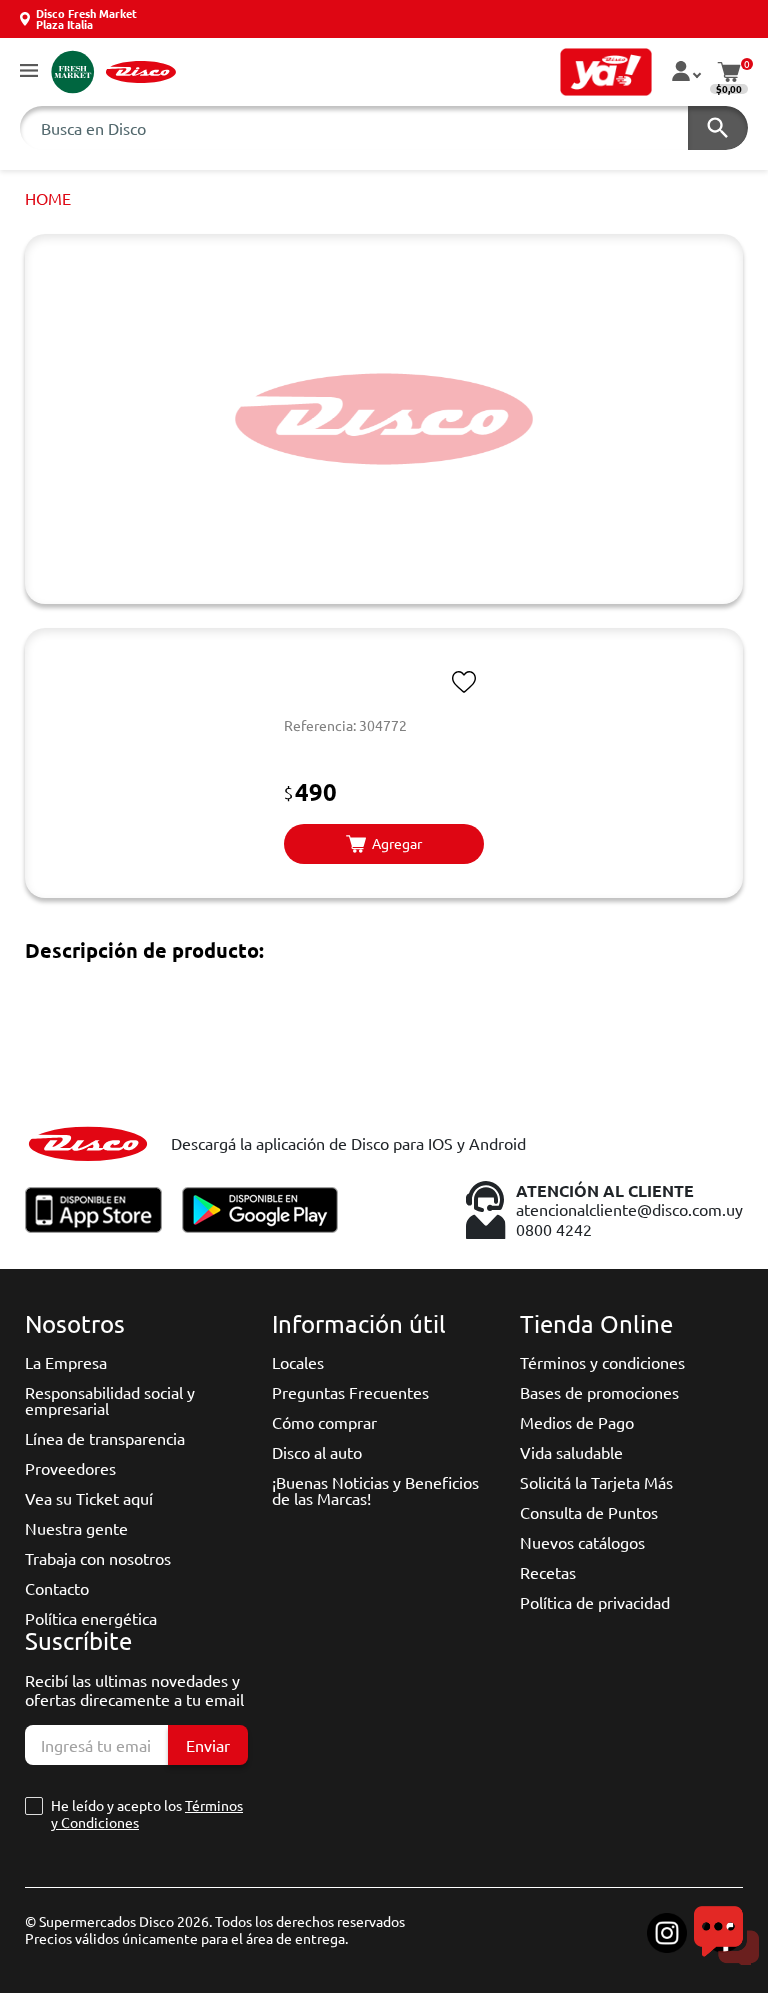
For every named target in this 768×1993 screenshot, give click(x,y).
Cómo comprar (324, 1422)
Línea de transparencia (105, 1438)
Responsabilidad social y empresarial (110, 1400)
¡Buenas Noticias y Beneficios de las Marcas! (375, 1490)
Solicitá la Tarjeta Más (596, 1482)
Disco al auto (317, 1452)
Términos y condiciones (602, 1362)
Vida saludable (571, 1452)
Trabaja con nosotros (98, 1558)
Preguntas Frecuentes (350, 1392)
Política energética (91, 1618)
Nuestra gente (76, 1528)
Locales (298, 1362)
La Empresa (66, 1362)
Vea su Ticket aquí (89, 1498)
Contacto (57, 1588)
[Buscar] (718, 128)
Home (48, 198)
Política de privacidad (595, 1602)
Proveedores (70, 1468)
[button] (29, 71)
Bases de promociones (599, 1392)
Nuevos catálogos (582, 1542)
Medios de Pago (577, 1422)
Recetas (548, 1572)
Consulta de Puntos (589, 1512)
